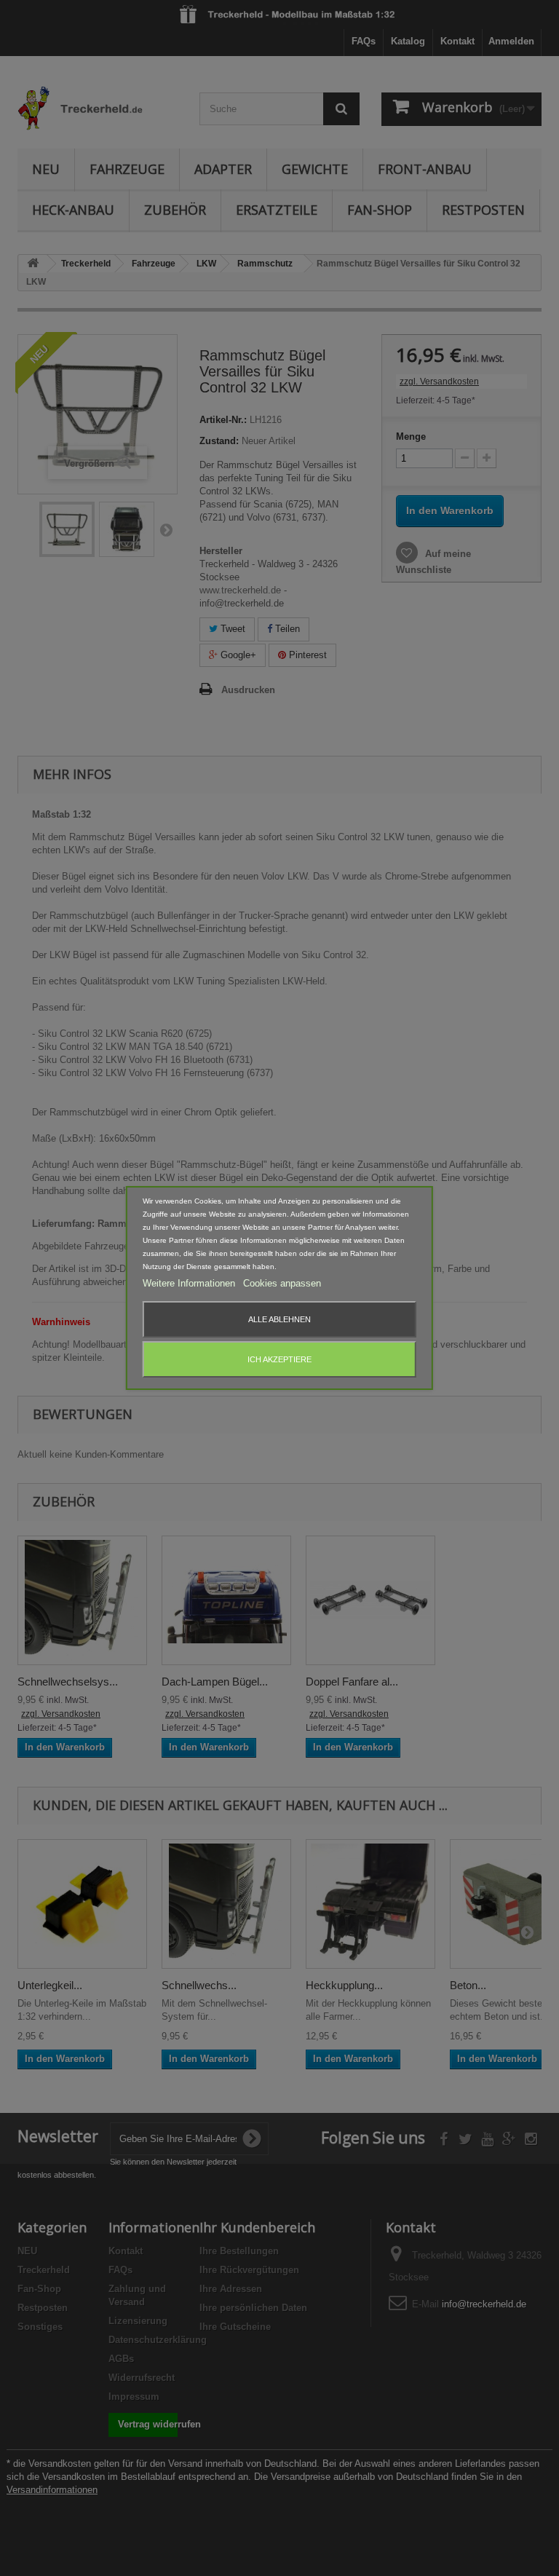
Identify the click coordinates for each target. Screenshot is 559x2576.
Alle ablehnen (279, 1319)
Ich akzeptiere (279, 1359)
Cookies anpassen (282, 1283)
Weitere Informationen (190, 1283)
